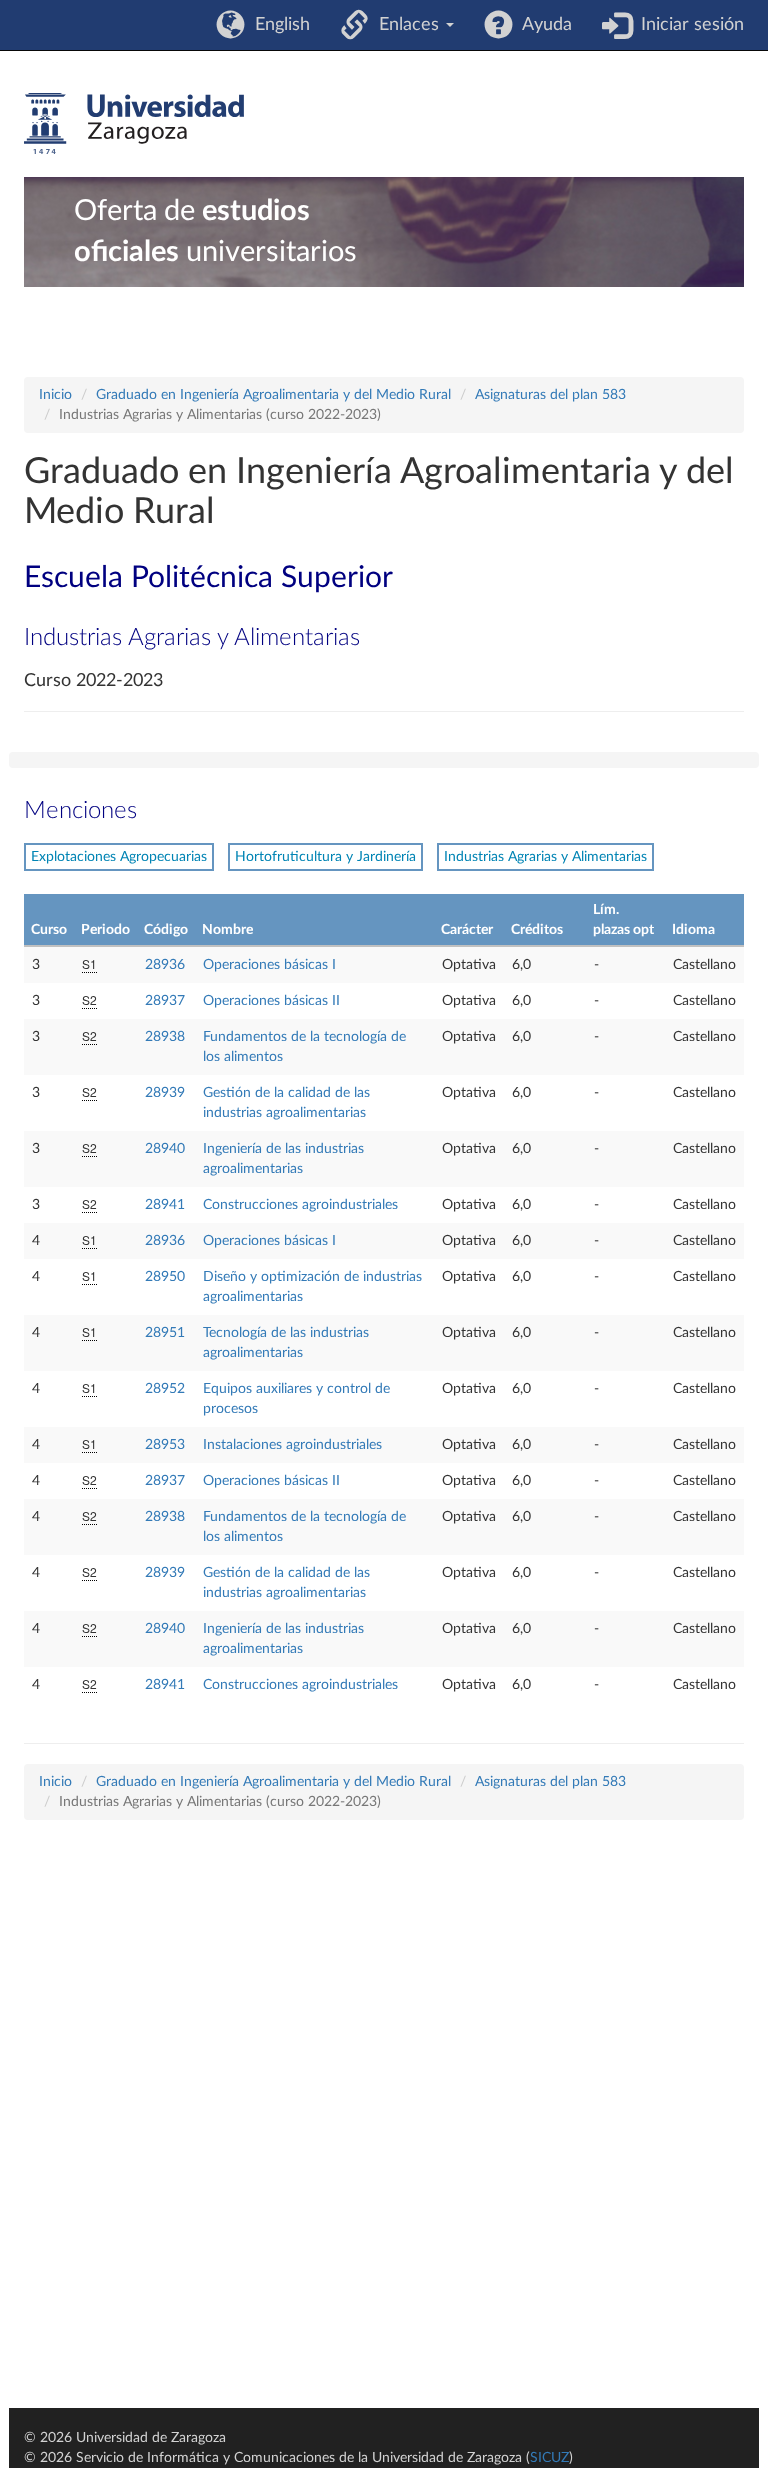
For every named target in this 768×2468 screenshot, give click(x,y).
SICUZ (549, 2458)
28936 (165, 965)
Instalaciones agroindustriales (292, 1445)
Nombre (227, 930)
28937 (165, 1001)
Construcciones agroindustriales (300, 1205)
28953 (165, 1445)
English (277, 25)
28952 (165, 1389)
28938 (165, 1037)
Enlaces (406, 25)
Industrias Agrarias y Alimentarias (545, 857)
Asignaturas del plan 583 (550, 395)
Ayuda (542, 25)
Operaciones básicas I (269, 965)
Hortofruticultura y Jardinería (325, 857)
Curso (49, 930)
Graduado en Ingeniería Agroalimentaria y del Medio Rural (273, 395)
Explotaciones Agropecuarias (119, 857)
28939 (165, 1093)
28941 (165, 1205)
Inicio (55, 395)
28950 (165, 1277)
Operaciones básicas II (271, 1001)
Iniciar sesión (687, 25)
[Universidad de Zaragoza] (134, 124)
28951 (165, 1333)
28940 (165, 1149)
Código (166, 930)
